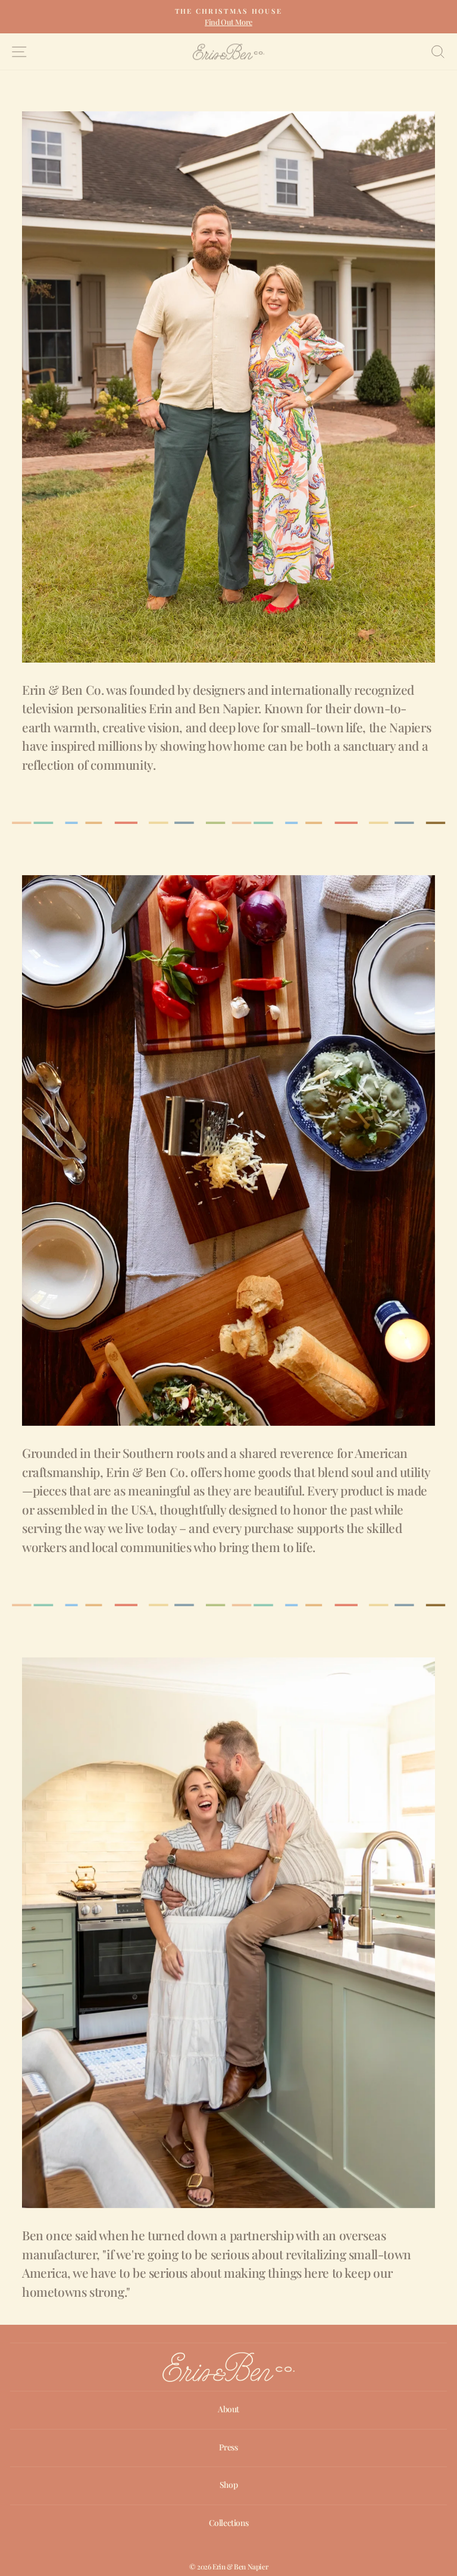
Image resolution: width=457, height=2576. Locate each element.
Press (228, 2447)
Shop (228, 2485)
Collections (229, 2523)
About (228, 2409)
